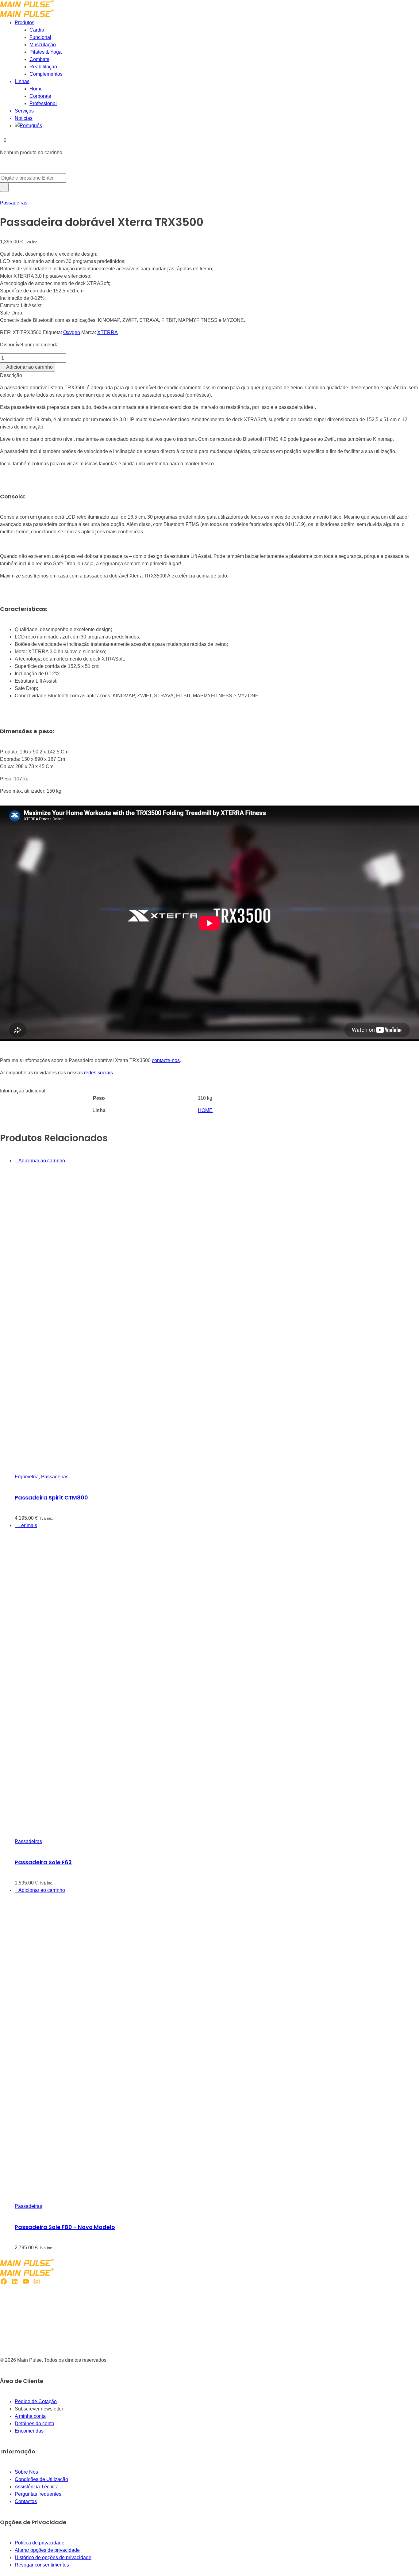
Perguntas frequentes (38, 2494)
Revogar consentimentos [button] (42, 2565)
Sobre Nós (26, 2472)
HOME (205, 1110)
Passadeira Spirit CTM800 (51, 1498)
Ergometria (27, 1477)
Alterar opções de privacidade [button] (47, 2550)
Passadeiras (14, 203)
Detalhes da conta (35, 2424)
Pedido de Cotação (36, 2401)
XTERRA (108, 332)
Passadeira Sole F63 (43, 1862)
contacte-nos (166, 1060)
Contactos (26, 2501)
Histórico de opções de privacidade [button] (53, 2557)
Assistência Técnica (37, 2487)
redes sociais (98, 1073)
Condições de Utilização (41, 2479)
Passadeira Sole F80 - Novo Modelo (65, 2227)
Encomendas (29, 2431)
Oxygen (72, 332)
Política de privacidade (40, 2543)
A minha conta (30, 2416)
